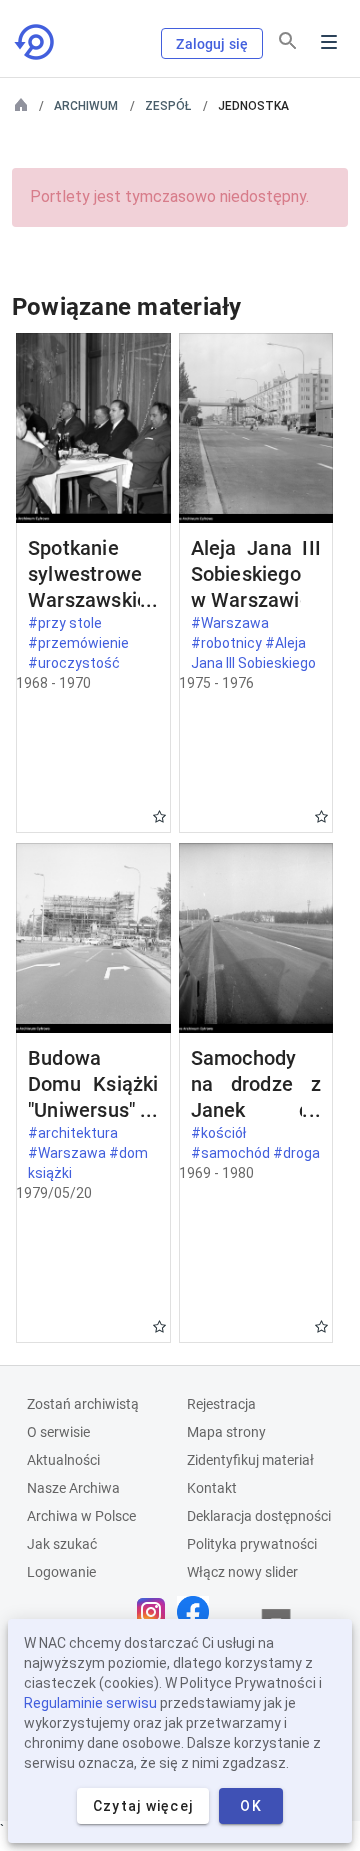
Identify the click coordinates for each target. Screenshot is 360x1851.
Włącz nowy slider (242, 1572)
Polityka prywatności (252, 1544)
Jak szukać (62, 1544)
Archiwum (86, 106)
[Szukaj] (288, 41)
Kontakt (212, 1488)
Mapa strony (226, 1432)
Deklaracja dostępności (259, 1516)
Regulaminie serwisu (90, 1703)
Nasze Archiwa (73, 1488)
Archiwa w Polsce (81, 1516)
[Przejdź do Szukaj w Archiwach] (36, 42)
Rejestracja (221, 1404)
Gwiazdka (159, 816)
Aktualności (63, 1460)
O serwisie (58, 1432)
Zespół (168, 106)
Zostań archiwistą (83, 1404)
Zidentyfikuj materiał (250, 1460)
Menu (329, 42)
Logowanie (61, 1572)
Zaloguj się (212, 44)
